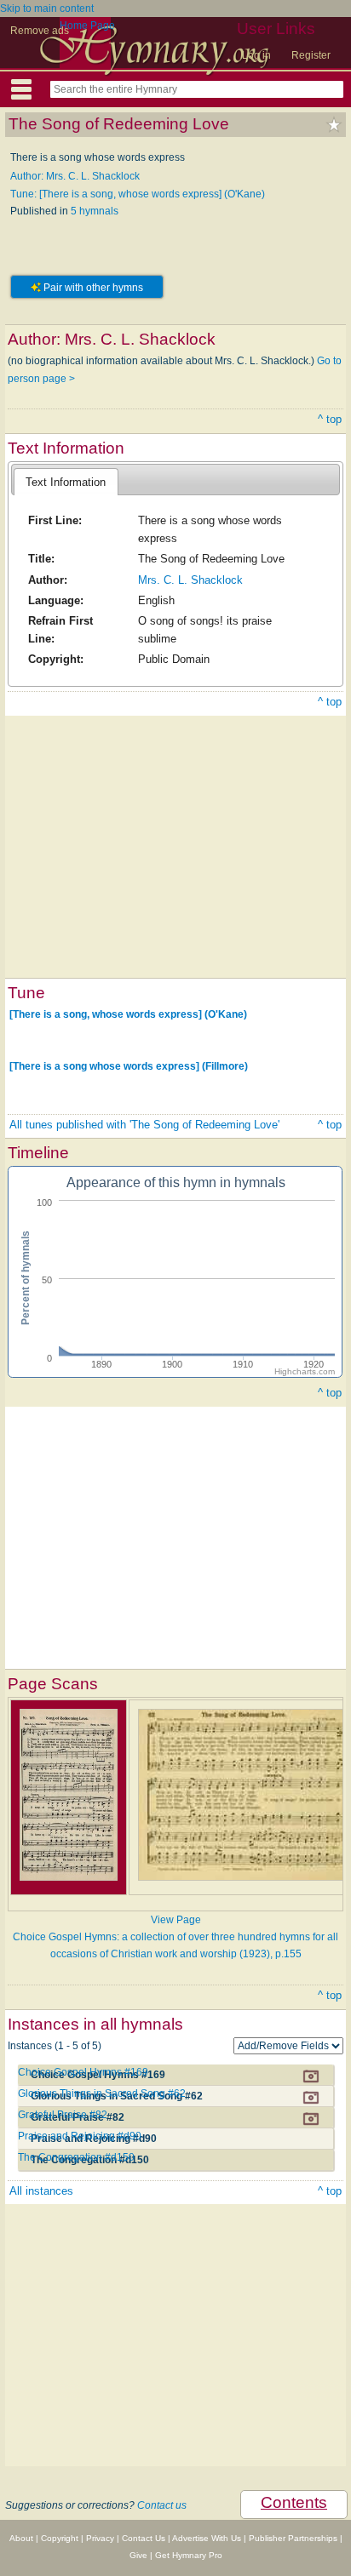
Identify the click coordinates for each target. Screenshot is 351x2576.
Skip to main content (47, 9)
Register (311, 55)
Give (138, 2555)
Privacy (100, 2538)
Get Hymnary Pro (189, 2555)
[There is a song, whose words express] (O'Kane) (128, 1014)
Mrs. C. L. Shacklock (190, 580)
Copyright (60, 2538)
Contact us (162, 2505)
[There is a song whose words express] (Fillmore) (129, 1066)
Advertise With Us (207, 2538)
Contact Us (144, 2538)
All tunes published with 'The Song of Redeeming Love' (144, 1125)
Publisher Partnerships (293, 2538)
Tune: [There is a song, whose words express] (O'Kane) (138, 194)
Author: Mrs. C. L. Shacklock (75, 176)
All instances (41, 2191)
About (21, 2538)
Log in (256, 55)
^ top (330, 419)
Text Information (66, 482)
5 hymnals (95, 211)
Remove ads (40, 31)
